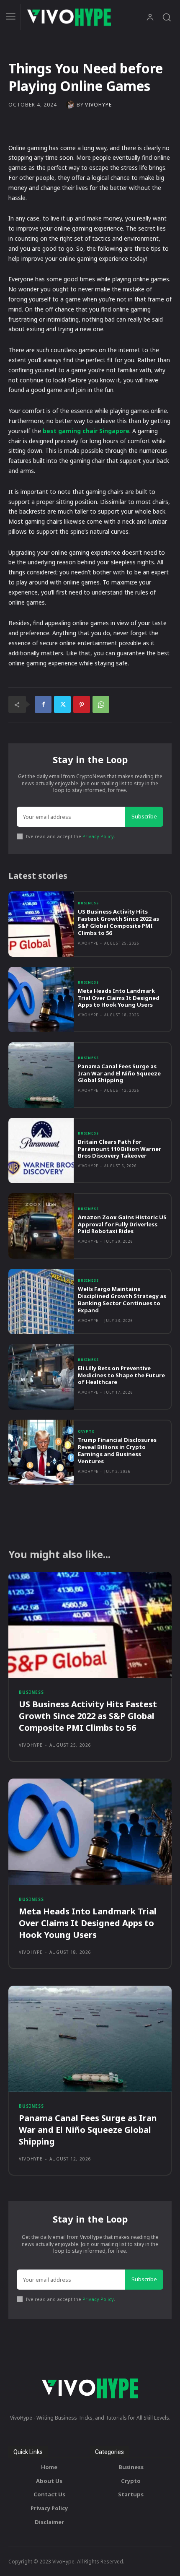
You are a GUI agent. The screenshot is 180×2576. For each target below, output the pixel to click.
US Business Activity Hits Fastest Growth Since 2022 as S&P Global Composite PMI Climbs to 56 (118, 922)
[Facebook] (43, 704)
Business (88, 903)
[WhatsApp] (101, 704)
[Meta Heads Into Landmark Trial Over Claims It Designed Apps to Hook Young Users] (41, 1000)
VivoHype (98, 105)
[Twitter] (62, 704)
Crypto (86, 1431)
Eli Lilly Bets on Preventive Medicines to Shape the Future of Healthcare (121, 1375)
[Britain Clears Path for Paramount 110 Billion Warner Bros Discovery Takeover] (41, 1150)
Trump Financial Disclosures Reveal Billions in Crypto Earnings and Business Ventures (117, 1450)
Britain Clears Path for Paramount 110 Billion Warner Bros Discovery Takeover (120, 1149)
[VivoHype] (71, 105)
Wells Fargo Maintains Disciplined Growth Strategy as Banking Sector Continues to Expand (122, 1300)
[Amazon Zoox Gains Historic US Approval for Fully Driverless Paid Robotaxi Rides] (41, 1226)
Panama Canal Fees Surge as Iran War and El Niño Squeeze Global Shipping (119, 1073)
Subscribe (144, 816)
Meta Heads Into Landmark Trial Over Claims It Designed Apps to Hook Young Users (119, 998)
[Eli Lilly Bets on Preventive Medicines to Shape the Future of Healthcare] (41, 1377)
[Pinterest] (82, 704)
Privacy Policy (98, 836)
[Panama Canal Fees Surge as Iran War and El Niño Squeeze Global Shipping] (41, 1075)
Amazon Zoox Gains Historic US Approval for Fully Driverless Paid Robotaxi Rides (122, 1224)
